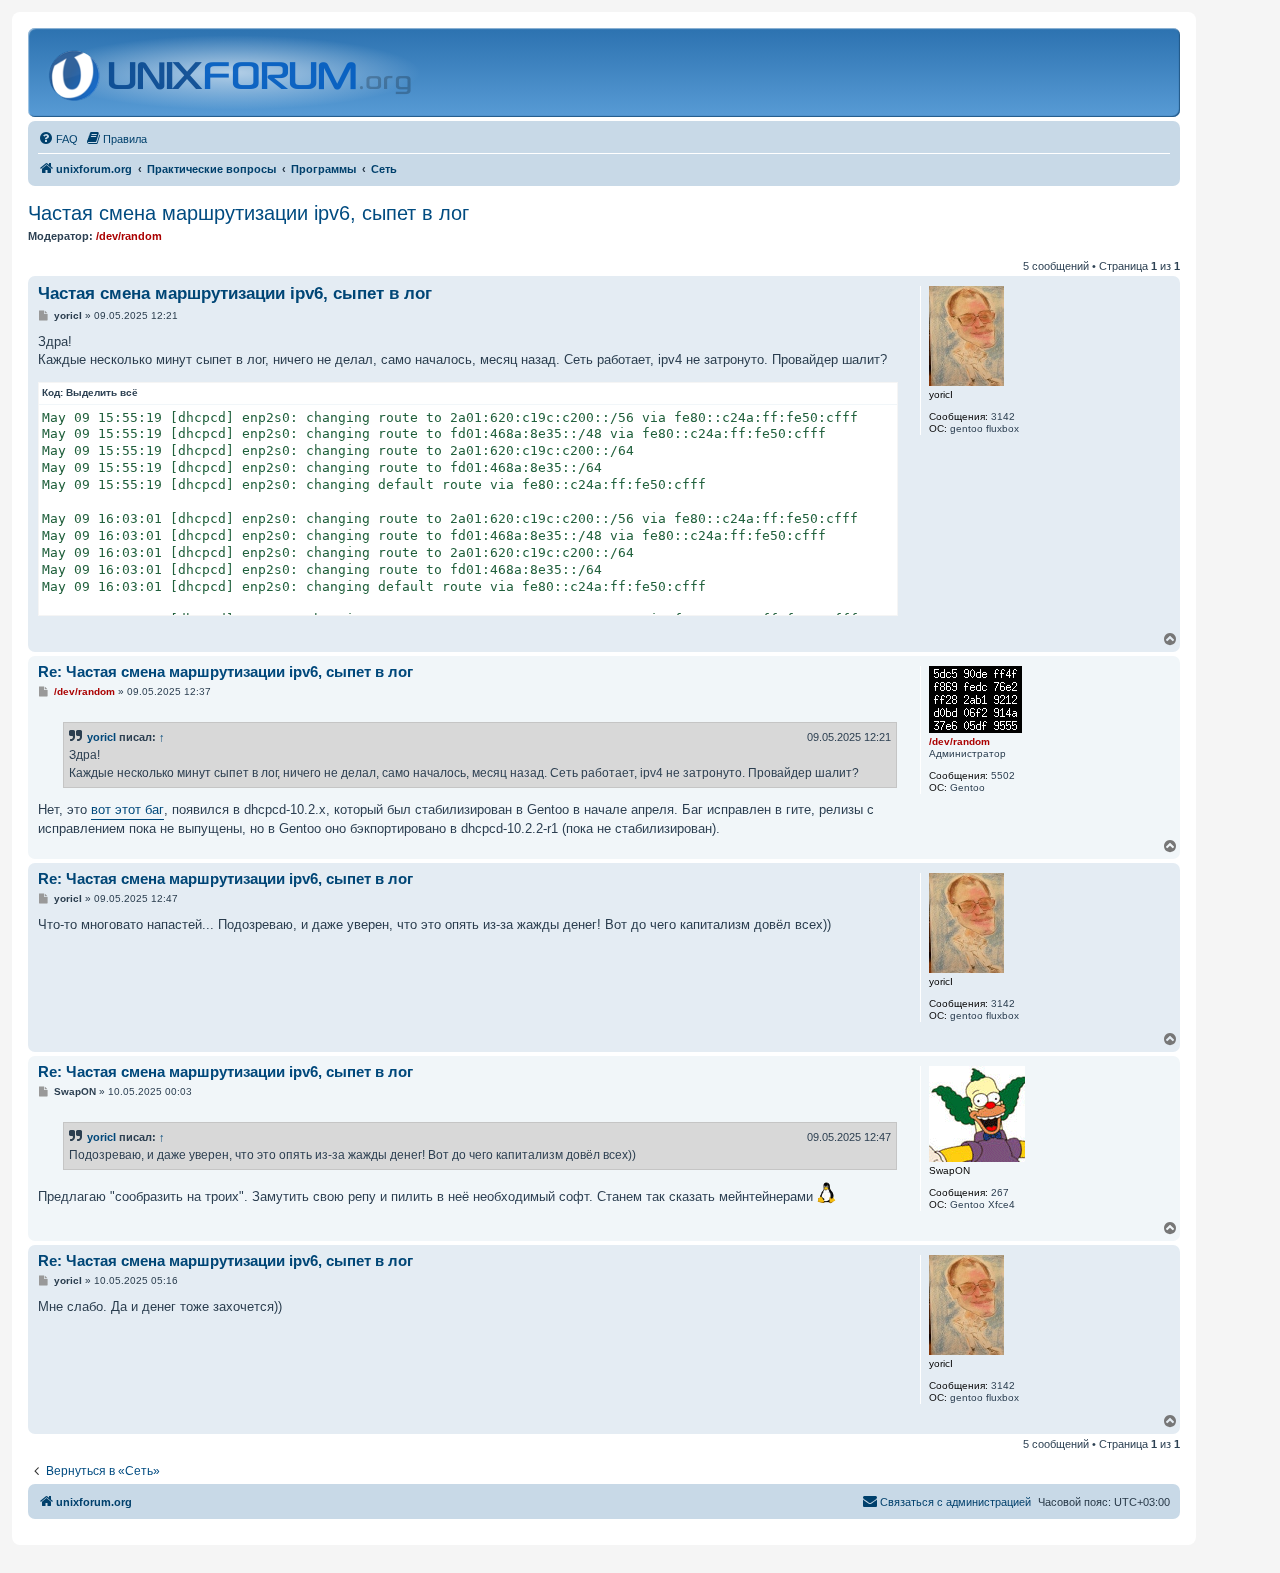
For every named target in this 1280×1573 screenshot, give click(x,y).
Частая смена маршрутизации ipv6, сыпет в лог (248, 213)
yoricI (101, 737)
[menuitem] (58, 139)
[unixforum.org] (232, 72)
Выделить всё (102, 392)
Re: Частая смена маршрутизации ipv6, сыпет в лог (225, 671)
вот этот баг (127, 809)
